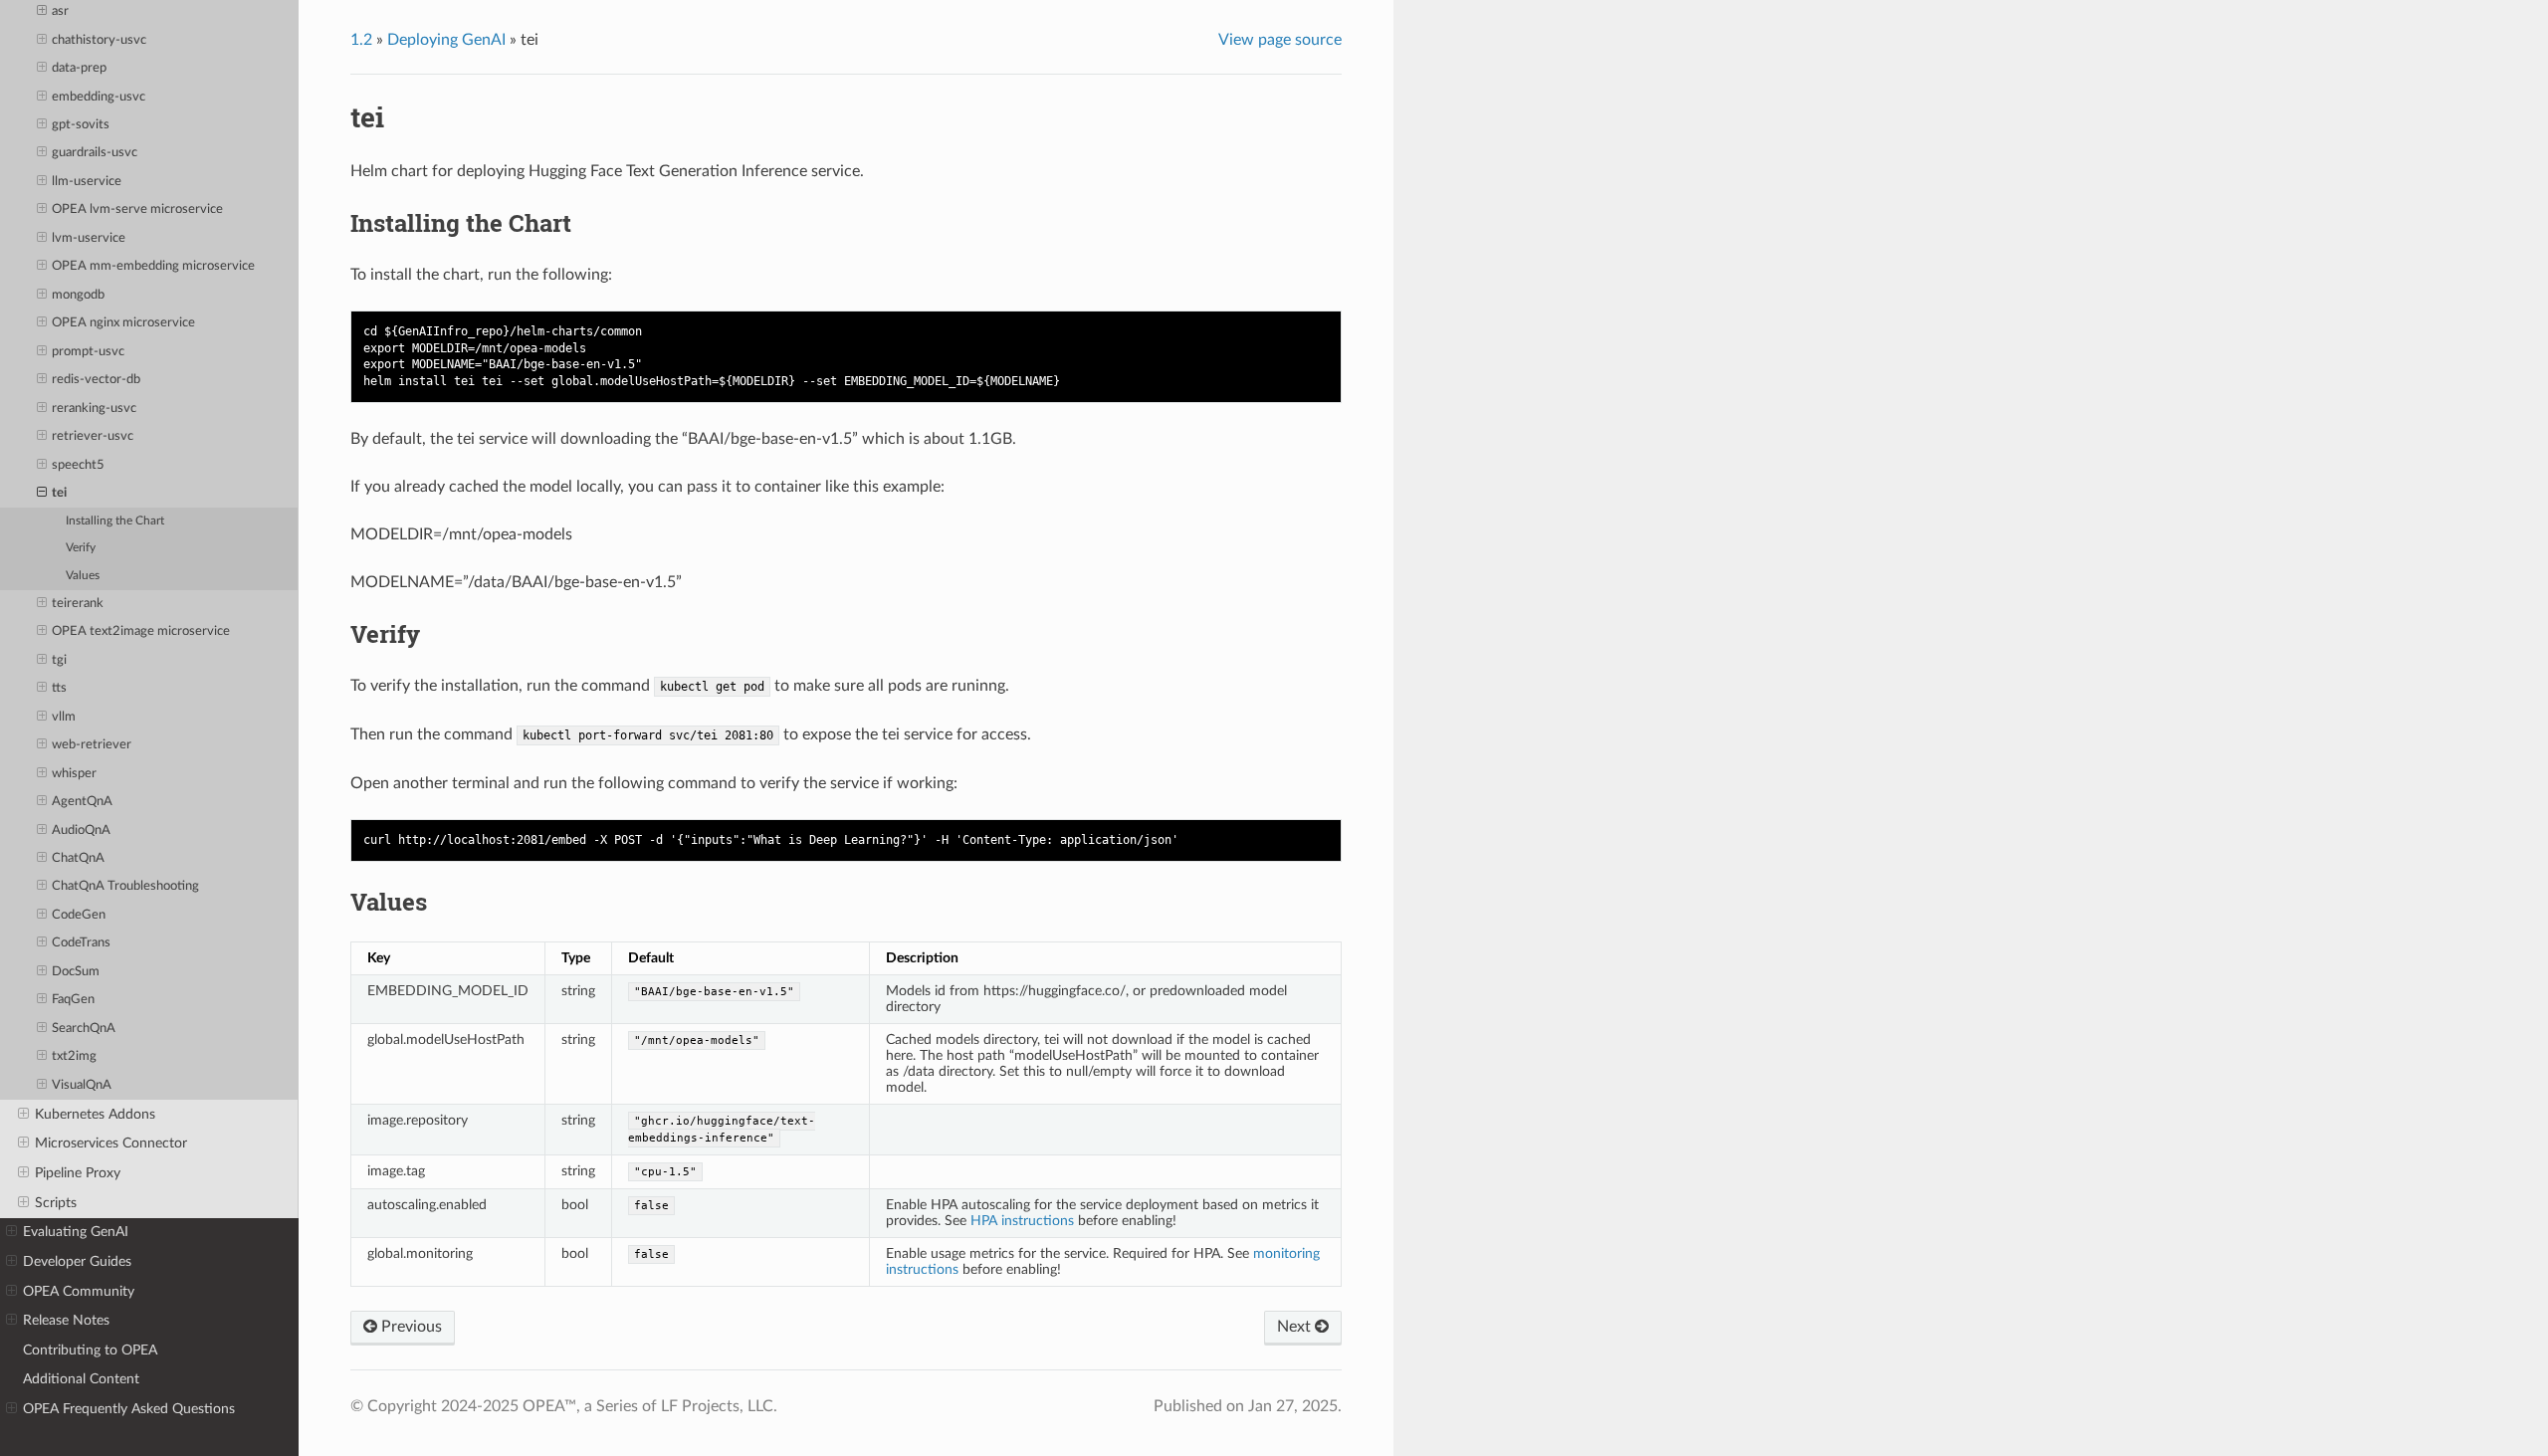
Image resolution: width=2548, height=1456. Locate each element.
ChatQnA (78, 858)
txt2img (74, 1056)
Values (83, 576)
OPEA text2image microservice (141, 631)
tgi (59, 660)
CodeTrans (81, 943)
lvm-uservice (89, 238)
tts (59, 688)
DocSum (76, 972)
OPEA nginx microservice (123, 323)
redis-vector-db (96, 380)
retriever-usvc (93, 436)
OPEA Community (79, 1291)
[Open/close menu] (42, 12)
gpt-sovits (81, 125)
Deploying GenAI (446, 40)
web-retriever (92, 745)
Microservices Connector (111, 1143)
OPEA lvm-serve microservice (137, 209)
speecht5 (78, 465)
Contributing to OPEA (90, 1350)
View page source (1280, 40)
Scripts (56, 1203)
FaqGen (73, 1000)
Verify (81, 548)
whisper (74, 774)
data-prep (79, 68)
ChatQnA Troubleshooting (125, 886)
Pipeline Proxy (78, 1173)
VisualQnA (82, 1085)
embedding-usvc (99, 97)
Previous (410, 1327)
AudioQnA (81, 831)
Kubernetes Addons (95, 1114)
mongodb (78, 295)
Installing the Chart (115, 521)
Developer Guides (77, 1261)
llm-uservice (87, 182)
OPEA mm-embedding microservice (153, 266)
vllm (64, 717)
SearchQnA (84, 1029)
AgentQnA (82, 802)
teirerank (78, 604)
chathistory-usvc (99, 40)
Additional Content (81, 1379)
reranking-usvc (94, 409)
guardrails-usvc (95, 153)
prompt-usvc (88, 352)
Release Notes (66, 1320)
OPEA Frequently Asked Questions (129, 1409)
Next (1296, 1327)
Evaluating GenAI (76, 1232)
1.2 (361, 40)
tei (59, 493)
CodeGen (79, 915)
